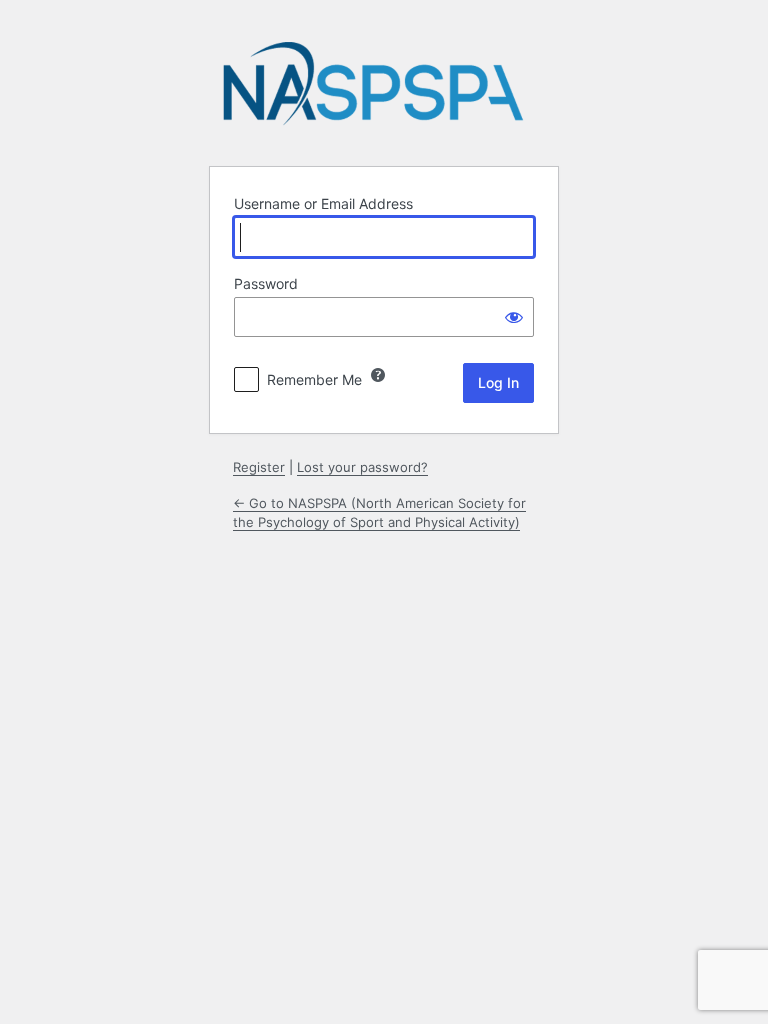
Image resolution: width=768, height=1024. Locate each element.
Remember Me (314, 379)
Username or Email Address (323, 203)
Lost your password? (362, 467)
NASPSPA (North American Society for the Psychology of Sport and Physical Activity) (373, 90)
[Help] (378, 375)
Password (266, 283)
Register (259, 467)
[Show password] (514, 317)
